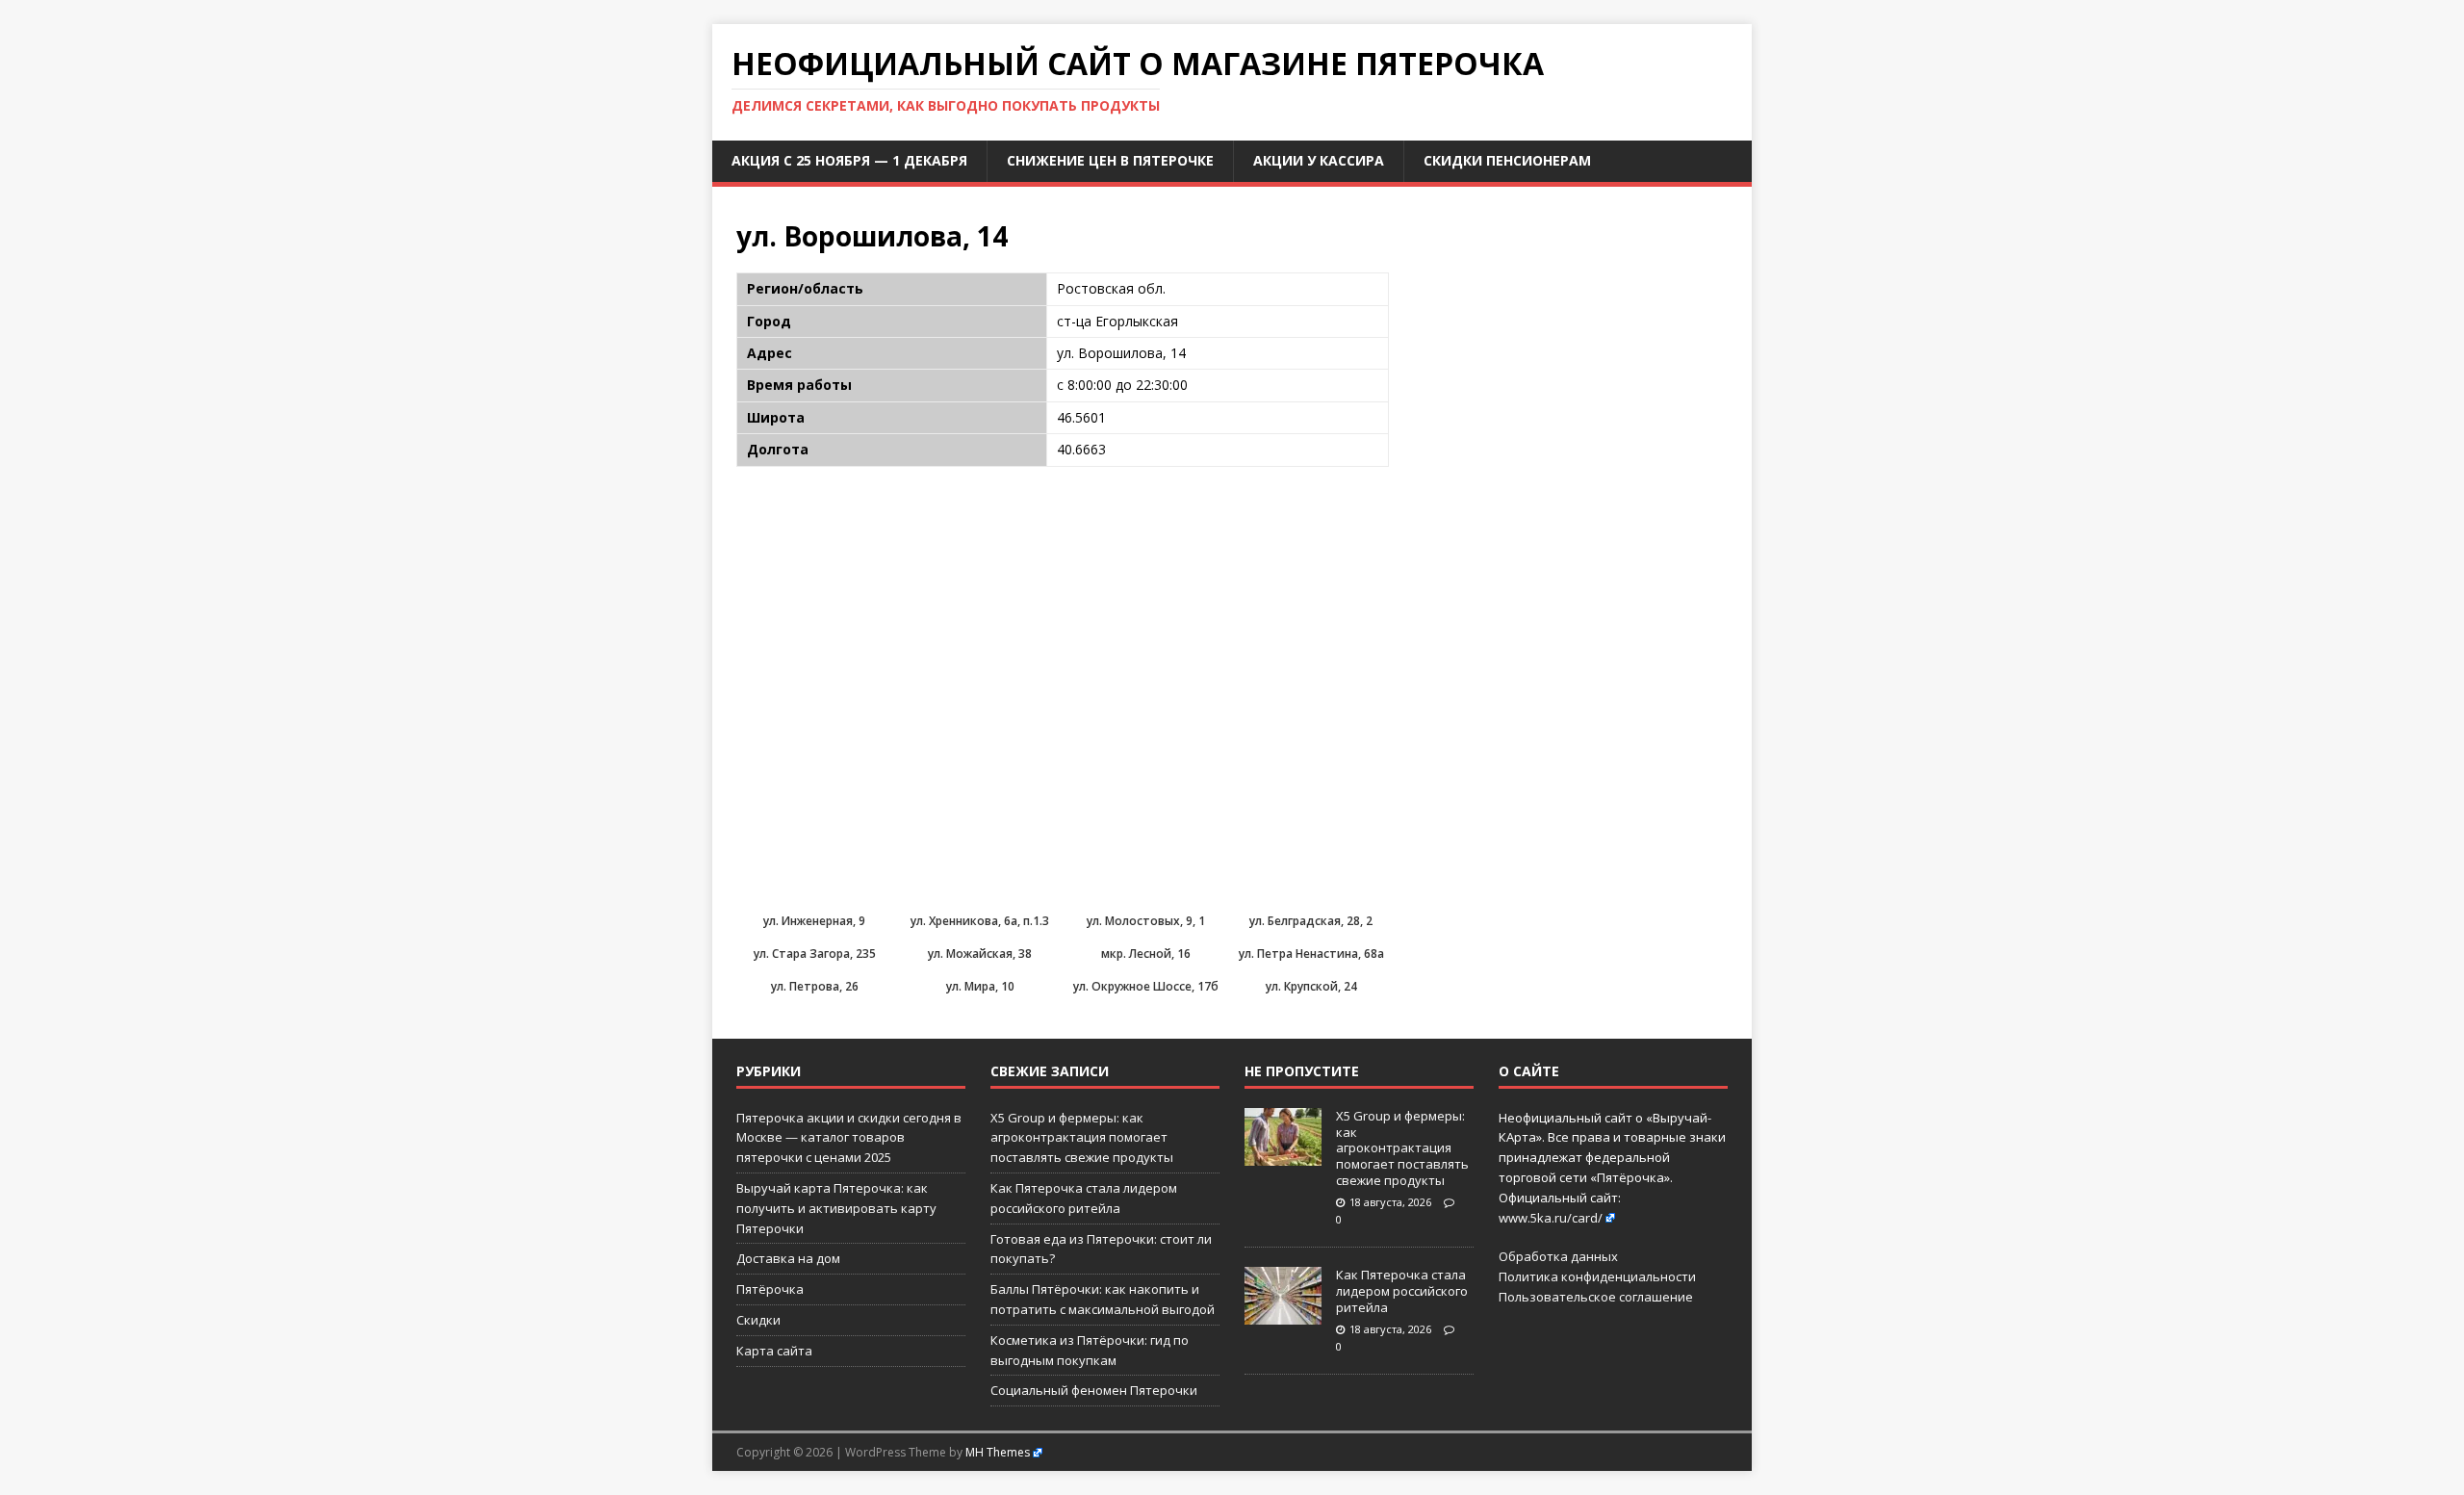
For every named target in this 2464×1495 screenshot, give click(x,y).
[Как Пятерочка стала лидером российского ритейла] (1283, 1315)
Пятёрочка (770, 1289)
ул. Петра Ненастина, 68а (1311, 954)
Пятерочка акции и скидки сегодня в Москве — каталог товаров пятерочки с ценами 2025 (849, 1138)
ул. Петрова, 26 (815, 986)
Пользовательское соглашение (1596, 1297)
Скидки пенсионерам (1507, 160)
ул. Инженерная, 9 (814, 921)
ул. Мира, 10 (980, 986)
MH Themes (998, 1452)
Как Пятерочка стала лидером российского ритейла (1402, 1291)
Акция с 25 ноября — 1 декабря (849, 160)
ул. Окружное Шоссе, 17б (1146, 986)
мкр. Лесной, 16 (1146, 954)
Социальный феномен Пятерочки (1094, 1390)
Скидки (758, 1320)
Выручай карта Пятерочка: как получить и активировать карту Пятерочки (836, 1208)
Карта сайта (774, 1351)
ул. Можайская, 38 (980, 954)
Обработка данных (1558, 1256)
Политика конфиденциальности (1597, 1276)
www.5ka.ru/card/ (1551, 1218)
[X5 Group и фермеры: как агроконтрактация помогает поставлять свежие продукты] (1283, 1155)
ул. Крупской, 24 (1311, 986)
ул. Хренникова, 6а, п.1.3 (980, 921)
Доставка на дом (788, 1258)
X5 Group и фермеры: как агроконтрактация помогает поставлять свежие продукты (1082, 1138)
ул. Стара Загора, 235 (815, 954)
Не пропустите (1302, 1071)
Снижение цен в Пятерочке (1110, 160)
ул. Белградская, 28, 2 (1311, 921)
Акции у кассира (1319, 160)
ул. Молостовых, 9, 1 (1146, 921)
